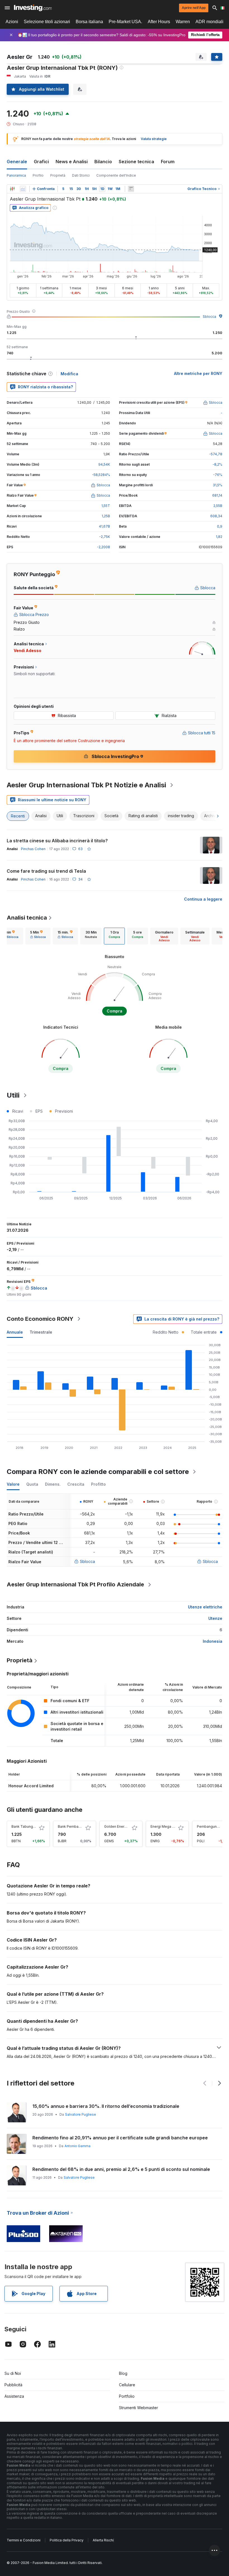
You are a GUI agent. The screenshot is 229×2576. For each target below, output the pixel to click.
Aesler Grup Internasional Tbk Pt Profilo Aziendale (75, 1584)
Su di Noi (13, 2373)
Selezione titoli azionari (47, 22)
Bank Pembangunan (74, 1826)
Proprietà (58, 175)
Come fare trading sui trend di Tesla (46, 871)
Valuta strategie (154, 139)
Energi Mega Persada (168, 1826)
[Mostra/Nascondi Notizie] (131, 189)
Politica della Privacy (67, 2540)
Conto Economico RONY (40, 1319)
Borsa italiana (89, 22)
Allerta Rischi (103, 2540)
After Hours (159, 22)
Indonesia (213, 1641)
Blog (123, 2373)
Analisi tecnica (27, 918)
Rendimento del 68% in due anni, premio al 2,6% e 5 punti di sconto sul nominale (121, 2169)
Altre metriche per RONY (198, 373)
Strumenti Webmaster (139, 2408)
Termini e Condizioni (24, 2540)
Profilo (38, 175)
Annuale (15, 1332)
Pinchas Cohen (33, 849)
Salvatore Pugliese (81, 2114)
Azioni (12, 22)
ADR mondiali (209, 22)
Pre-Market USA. (125, 22)
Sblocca (209, 317)
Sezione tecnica (136, 162)
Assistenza (14, 2396)
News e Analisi (72, 162)
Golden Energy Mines (122, 1826)
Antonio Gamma (77, 2146)
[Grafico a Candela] (12, 189)
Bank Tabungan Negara (31, 1826)
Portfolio (127, 2396)
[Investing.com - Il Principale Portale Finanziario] (33, 8)
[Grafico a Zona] (23, 189)
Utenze (215, 1618)
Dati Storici (81, 175)
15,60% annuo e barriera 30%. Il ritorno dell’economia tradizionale (106, 2106)
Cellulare (127, 2385)
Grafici (41, 162)
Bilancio (103, 162)
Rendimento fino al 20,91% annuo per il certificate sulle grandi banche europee (120, 2138)
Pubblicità (13, 2385)
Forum (168, 162)
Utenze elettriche (205, 1607)
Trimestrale (41, 1332)
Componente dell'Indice (116, 175)
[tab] (38, 936)
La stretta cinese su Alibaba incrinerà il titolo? (57, 841)
